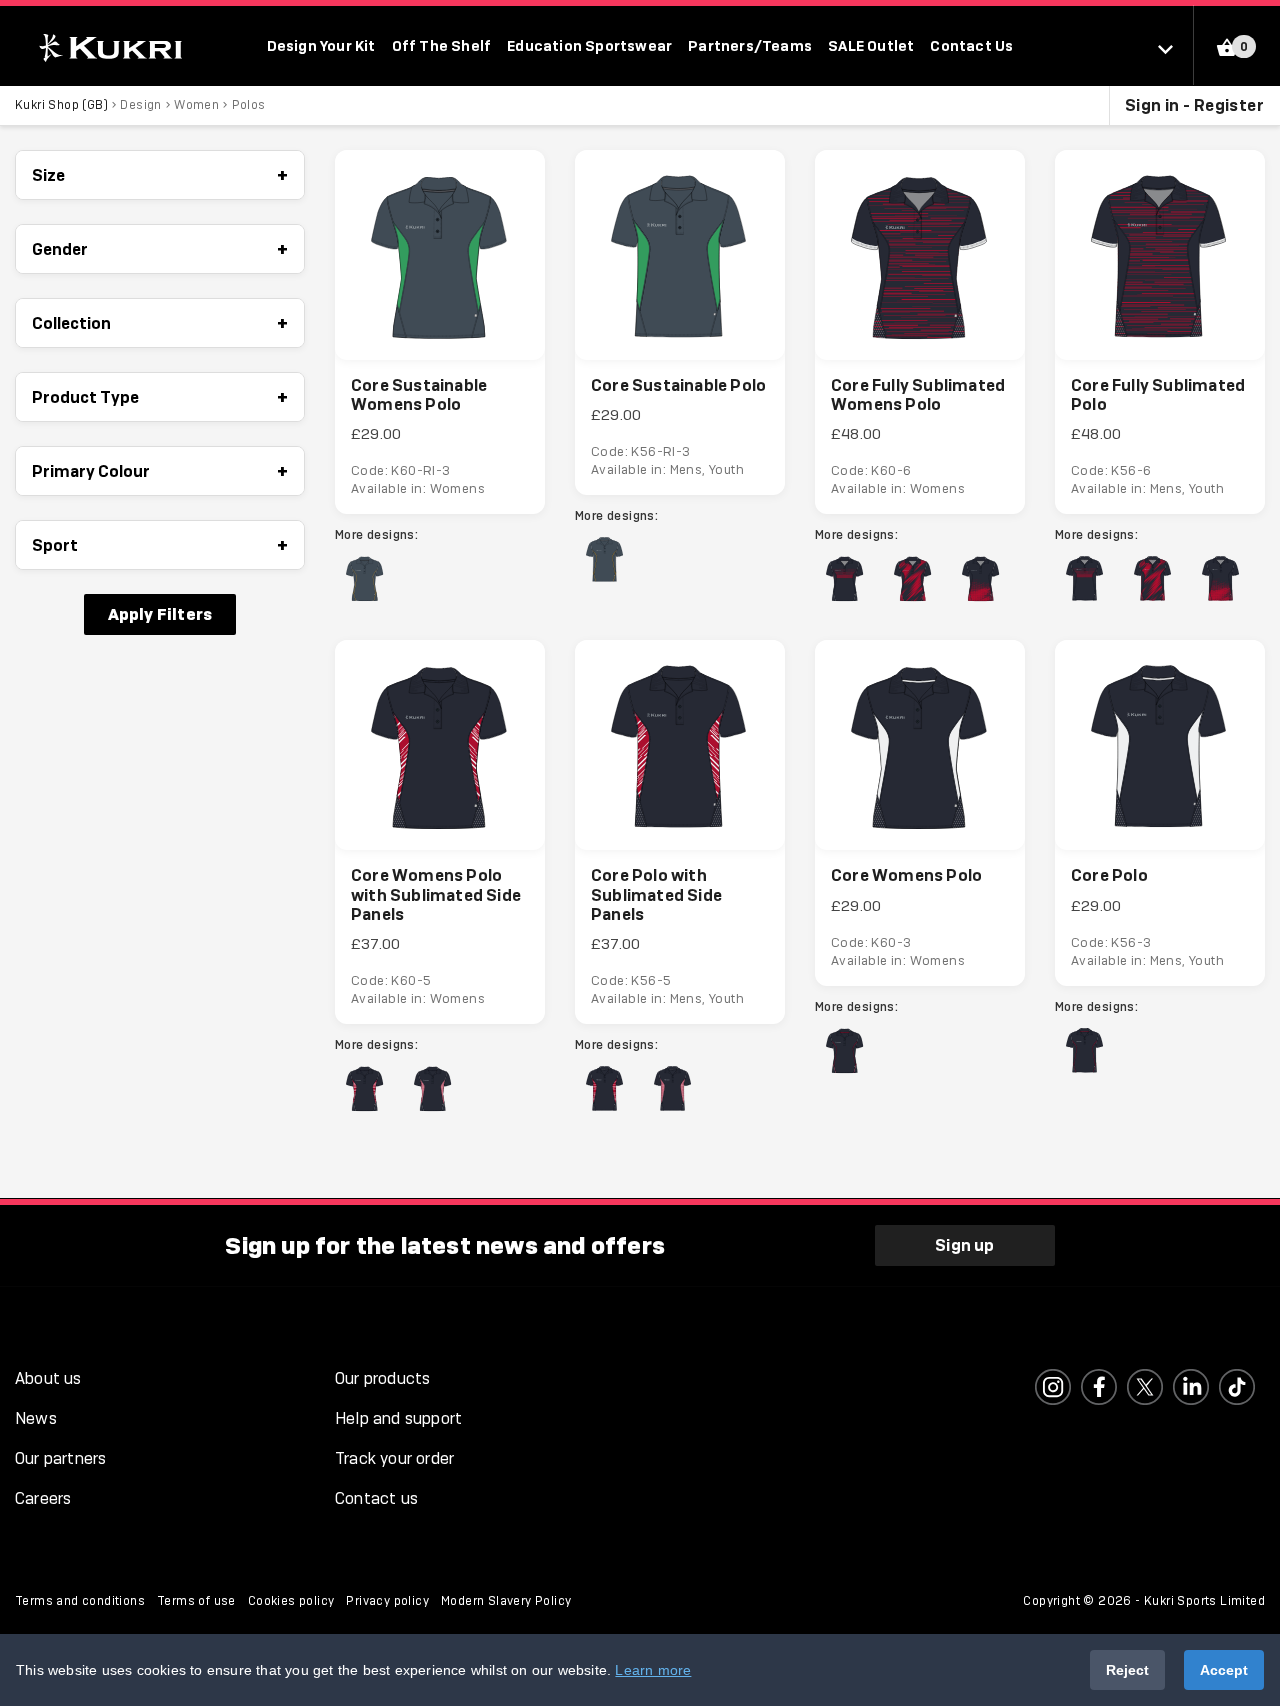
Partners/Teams (750, 45)
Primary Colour (160, 471)
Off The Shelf (442, 45)
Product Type (160, 397)
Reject (1127, 1670)
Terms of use (196, 1601)
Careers (43, 1498)
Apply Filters (160, 614)
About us (48, 1378)
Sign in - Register (1194, 105)
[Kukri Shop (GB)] (108, 47)
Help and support (398, 1418)
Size (160, 175)
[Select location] (1175, 48)
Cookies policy (291, 1601)
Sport (160, 545)
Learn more (653, 1670)
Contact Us (971, 45)
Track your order (394, 1458)
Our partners (60, 1458)
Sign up (964, 1245)
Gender (160, 249)
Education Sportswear (589, 45)
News (36, 1418)
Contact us (376, 1498)
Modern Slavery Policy (506, 1601)
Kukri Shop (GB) (61, 105)
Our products (382, 1378)
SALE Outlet (871, 45)
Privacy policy (387, 1601)
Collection (160, 323)
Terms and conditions (80, 1601)
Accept (1224, 1670)
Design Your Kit (321, 45)
